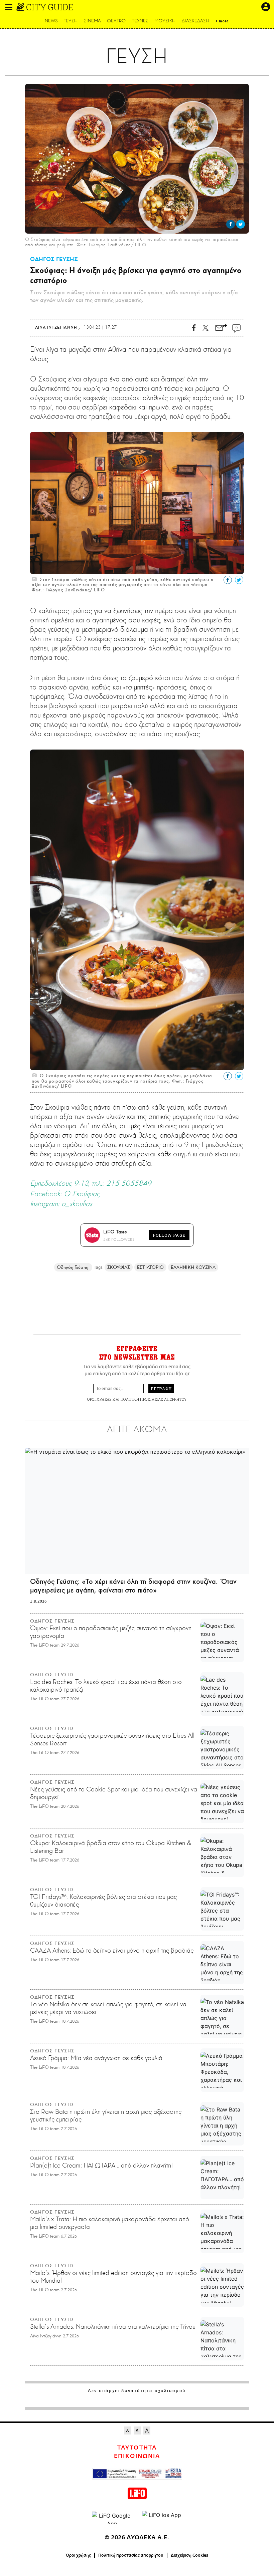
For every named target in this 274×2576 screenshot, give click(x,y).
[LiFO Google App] (112, 2518)
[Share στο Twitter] (241, 224)
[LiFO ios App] (162, 2518)
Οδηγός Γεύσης (73, 1267)
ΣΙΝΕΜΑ (92, 21)
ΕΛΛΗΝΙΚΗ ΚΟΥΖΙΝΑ (193, 1267)
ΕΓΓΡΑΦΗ (161, 1389)
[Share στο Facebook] (231, 224)
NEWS (51, 21)
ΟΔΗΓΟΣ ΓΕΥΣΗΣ (54, 259)
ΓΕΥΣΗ (71, 21)
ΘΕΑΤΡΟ (116, 21)
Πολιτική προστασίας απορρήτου (131, 2555)
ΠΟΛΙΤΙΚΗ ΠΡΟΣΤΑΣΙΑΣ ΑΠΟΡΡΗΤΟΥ (154, 1399)
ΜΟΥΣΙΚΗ (165, 21)
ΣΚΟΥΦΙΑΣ (119, 1267)
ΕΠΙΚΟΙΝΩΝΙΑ (137, 2456)
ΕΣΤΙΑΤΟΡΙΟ (150, 1267)
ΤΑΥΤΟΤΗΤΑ (137, 2448)
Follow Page (169, 1235)
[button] (9, 7)
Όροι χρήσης (78, 2555)
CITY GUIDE (50, 7)
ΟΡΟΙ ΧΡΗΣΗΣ (99, 1399)
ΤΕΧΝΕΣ (140, 21)
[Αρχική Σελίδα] (21, 7)
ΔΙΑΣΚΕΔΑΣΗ (195, 21)
